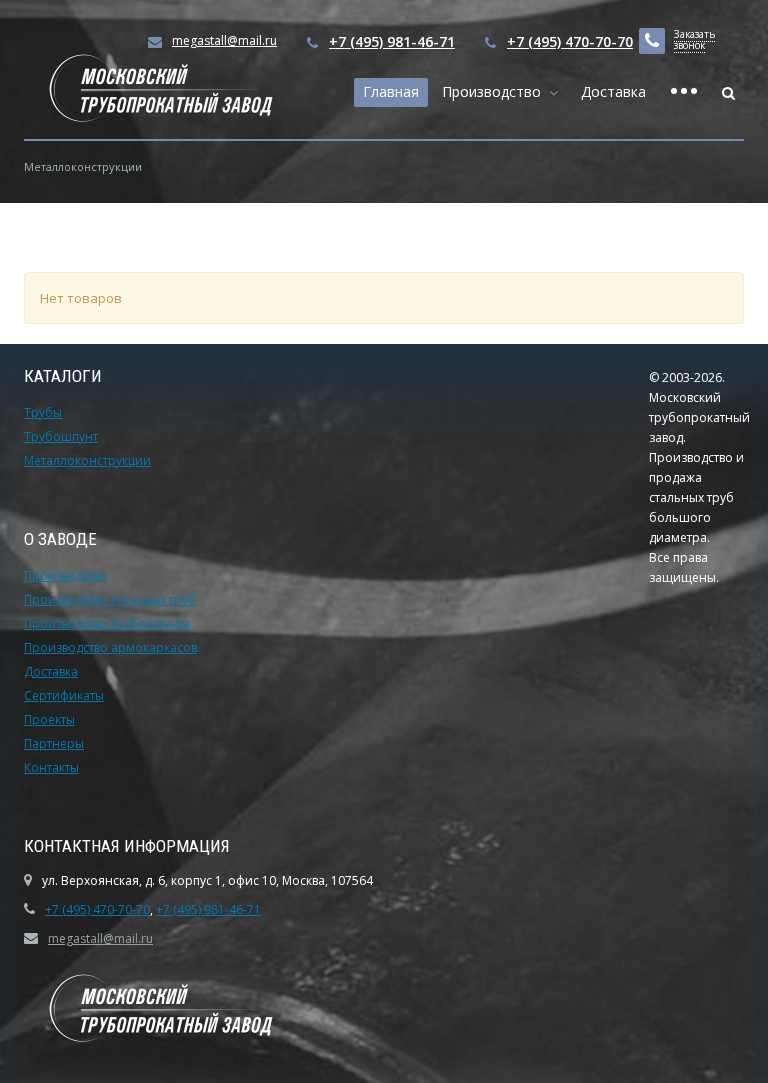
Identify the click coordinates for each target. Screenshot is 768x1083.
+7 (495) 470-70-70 (570, 41)
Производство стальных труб (110, 599)
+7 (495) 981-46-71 (392, 41)
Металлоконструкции (87, 460)
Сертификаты (64, 695)
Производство (495, 91)
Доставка (613, 91)
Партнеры (54, 743)
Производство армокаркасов (110, 647)
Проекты (49, 719)
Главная (391, 91)
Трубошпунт (61, 436)
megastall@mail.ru (100, 938)
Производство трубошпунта (107, 623)
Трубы (43, 412)
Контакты (51, 767)
